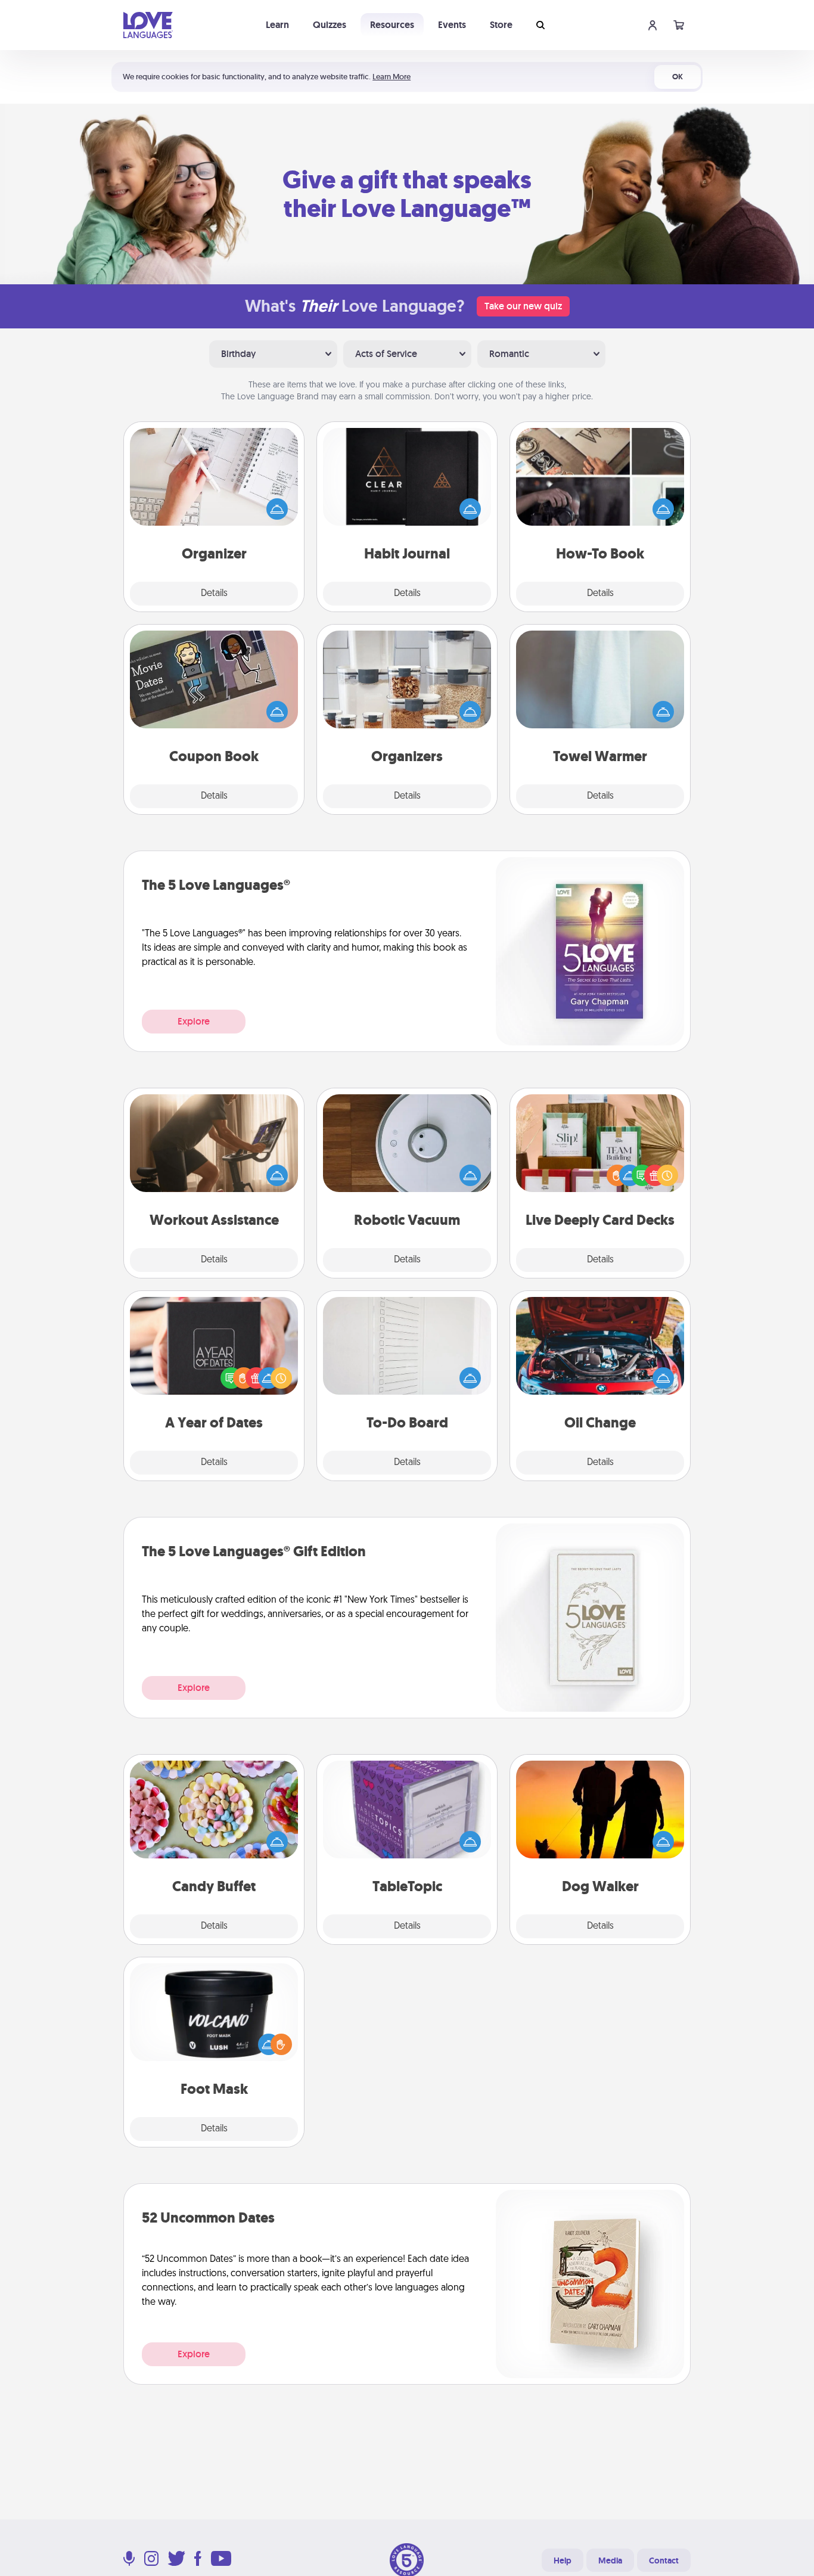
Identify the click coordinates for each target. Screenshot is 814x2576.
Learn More (392, 77)
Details (214, 594)
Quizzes (330, 25)
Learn (277, 25)
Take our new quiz (523, 306)
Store (501, 25)
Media (610, 2561)
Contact (664, 2561)
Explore (194, 1021)
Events (452, 25)
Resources (392, 25)
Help (563, 2561)
